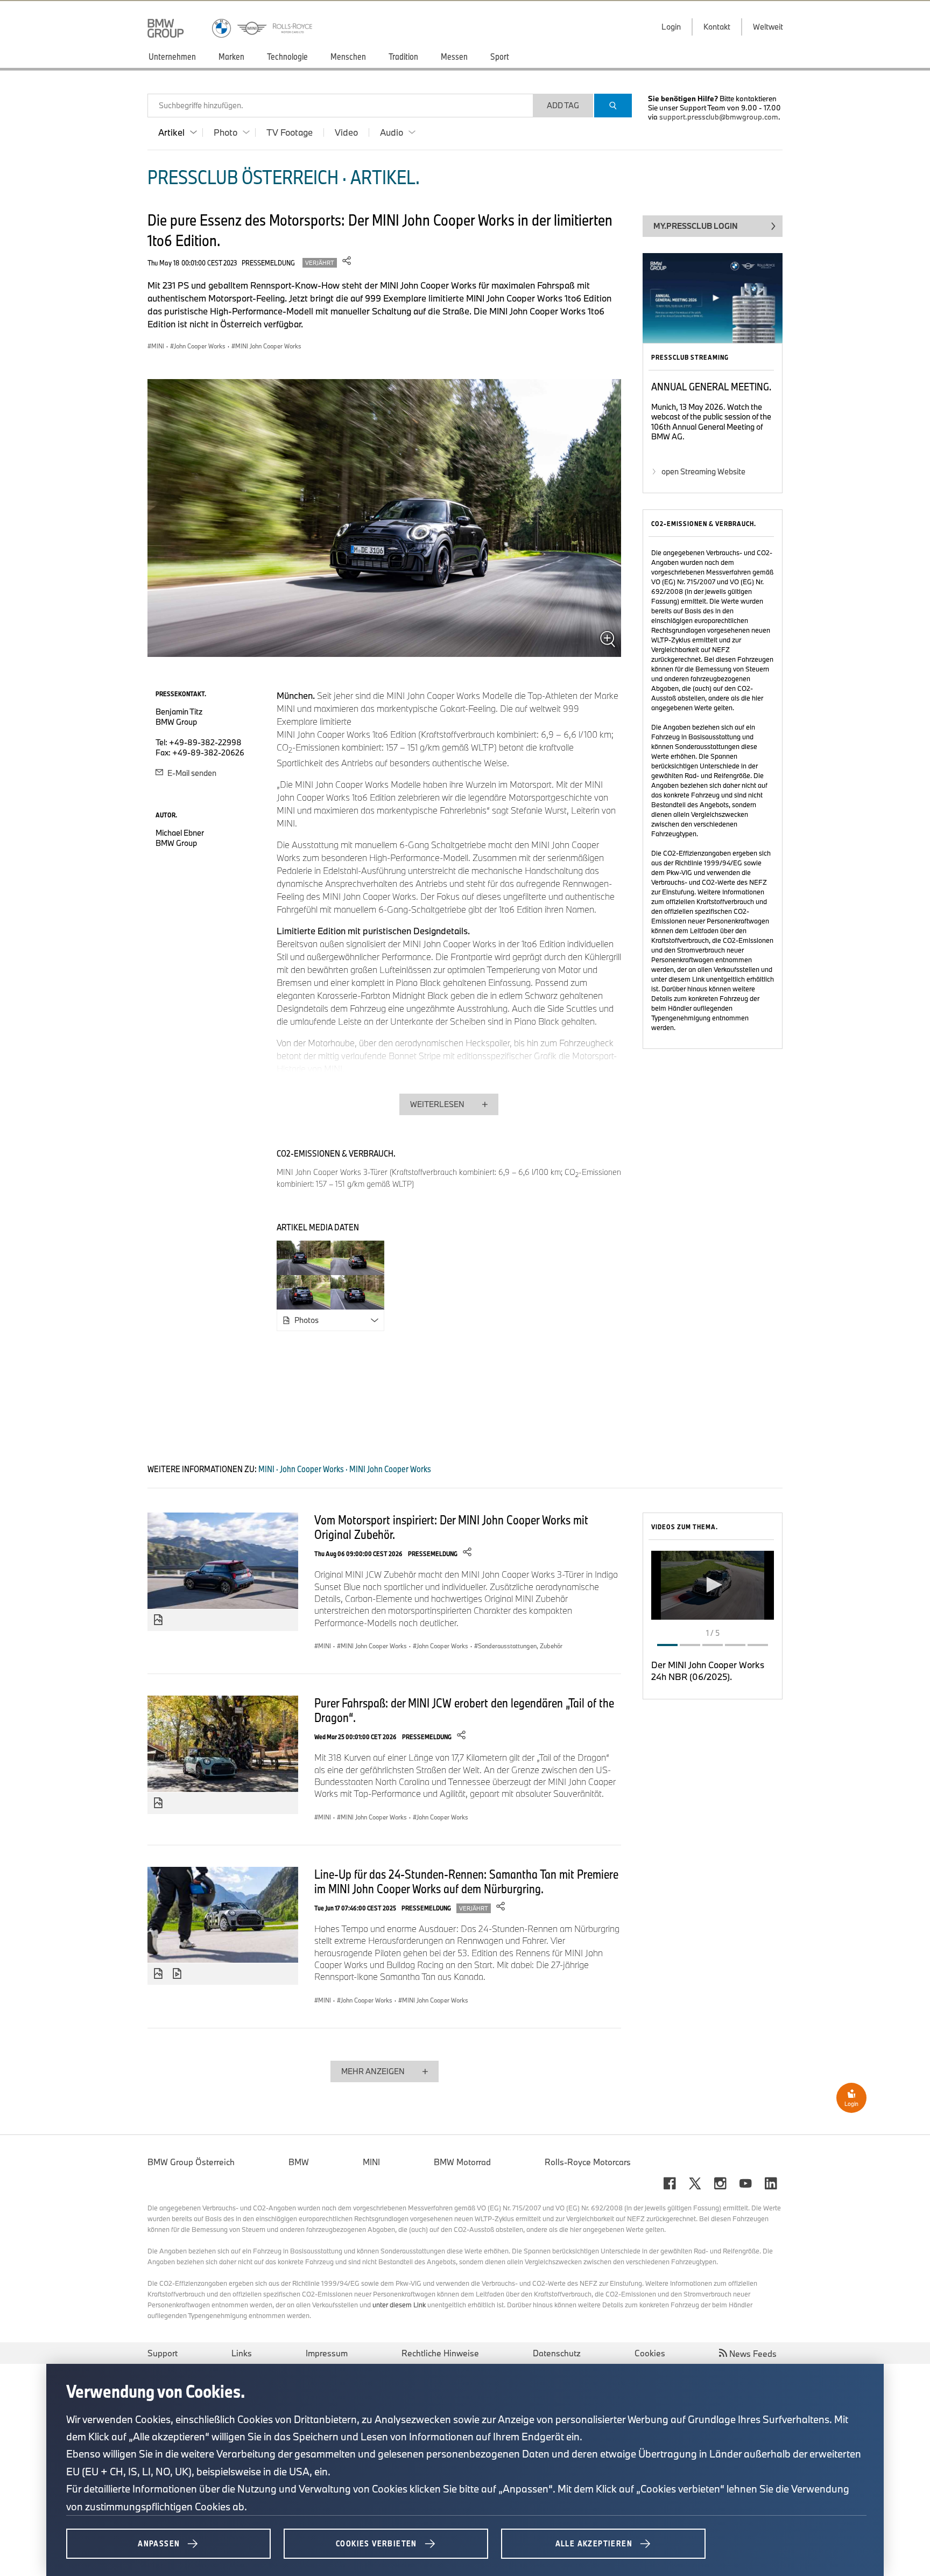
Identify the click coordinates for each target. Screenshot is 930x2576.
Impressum (327, 2353)
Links (242, 2353)
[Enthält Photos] (158, 1620)
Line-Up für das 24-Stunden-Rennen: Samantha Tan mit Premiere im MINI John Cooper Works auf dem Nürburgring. (466, 1881)
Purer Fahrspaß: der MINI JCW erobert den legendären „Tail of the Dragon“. (464, 1710)
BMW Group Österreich (191, 2162)
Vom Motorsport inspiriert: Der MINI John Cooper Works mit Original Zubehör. (451, 1527)
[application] (713, 1585)
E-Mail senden (191, 773)
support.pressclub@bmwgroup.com (719, 117)
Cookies (650, 2353)
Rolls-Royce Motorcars (588, 2162)
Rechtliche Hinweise (440, 2353)
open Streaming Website (703, 471)
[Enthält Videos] (178, 1974)
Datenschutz (557, 2353)
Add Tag (563, 105)
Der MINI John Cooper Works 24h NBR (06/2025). (708, 1671)
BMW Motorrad (462, 2162)
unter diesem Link (678, 979)
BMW (299, 2162)
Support (163, 2353)
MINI (371, 2162)
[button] (713, 1585)
